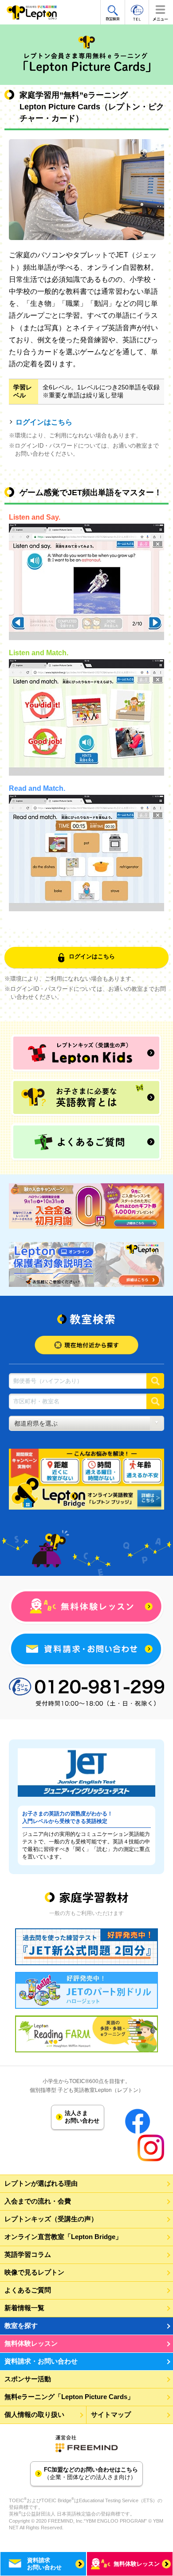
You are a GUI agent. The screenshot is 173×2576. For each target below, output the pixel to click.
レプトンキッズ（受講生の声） (51, 2219)
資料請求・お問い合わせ (41, 2361)
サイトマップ (111, 2414)
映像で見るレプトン (34, 2272)
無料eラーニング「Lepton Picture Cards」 (69, 2397)
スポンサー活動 (28, 2379)
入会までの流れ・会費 (38, 2201)
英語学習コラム (28, 2254)
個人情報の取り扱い (34, 2414)
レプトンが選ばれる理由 (41, 2183)
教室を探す (21, 2326)
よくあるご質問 (28, 2290)
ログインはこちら (44, 422)
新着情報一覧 (24, 2308)
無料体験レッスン (31, 2343)
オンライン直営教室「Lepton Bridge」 (63, 2237)
